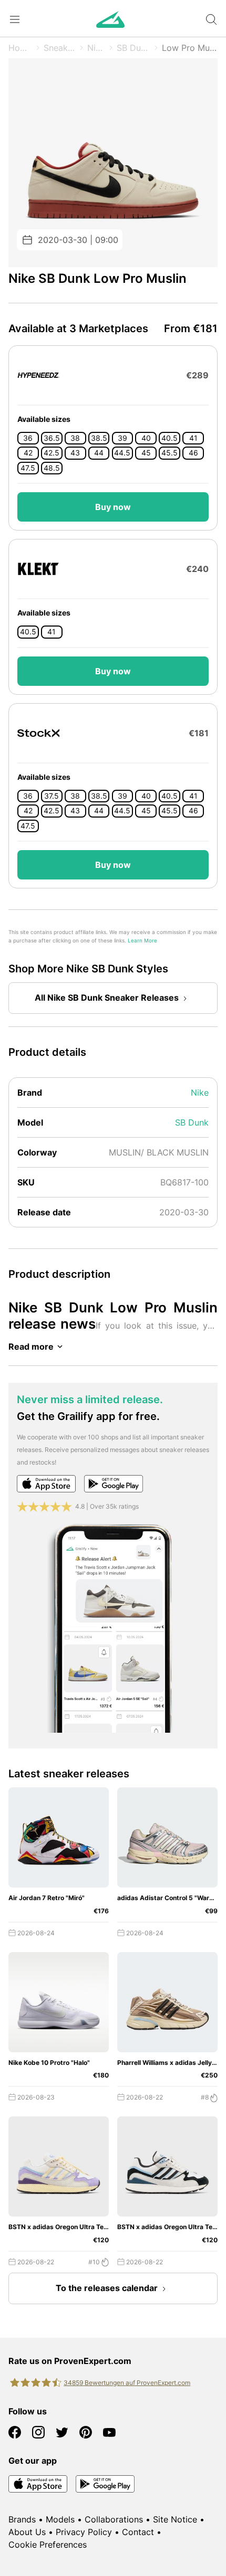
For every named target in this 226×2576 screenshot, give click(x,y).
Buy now (113, 507)
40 (146, 438)
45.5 (169, 453)
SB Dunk (133, 48)
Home (20, 48)
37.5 (52, 796)
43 (75, 453)
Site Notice (175, 2519)
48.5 (52, 468)
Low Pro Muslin (190, 48)
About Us (27, 2532)
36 (28, 438)
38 (75, 438)
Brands (22, 2519)
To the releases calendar (107, 2288)
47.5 (28, 468)
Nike (96, 48)
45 (146, 453)
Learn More (142, 941)
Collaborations (114, 2519)
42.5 (52, 453)
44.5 (122, 453)
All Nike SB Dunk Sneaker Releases (107, 998)
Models (60, 2519)
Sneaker (60, 48)
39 (122, 438)
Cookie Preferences (48, 2545)
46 (193, 453)
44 (99, 453)
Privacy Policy (84, 2532)
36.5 (52, 438)
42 (28, 453)
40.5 (169, 438)
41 (193, 438)
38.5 (99, 438)
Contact (138, 2532)
